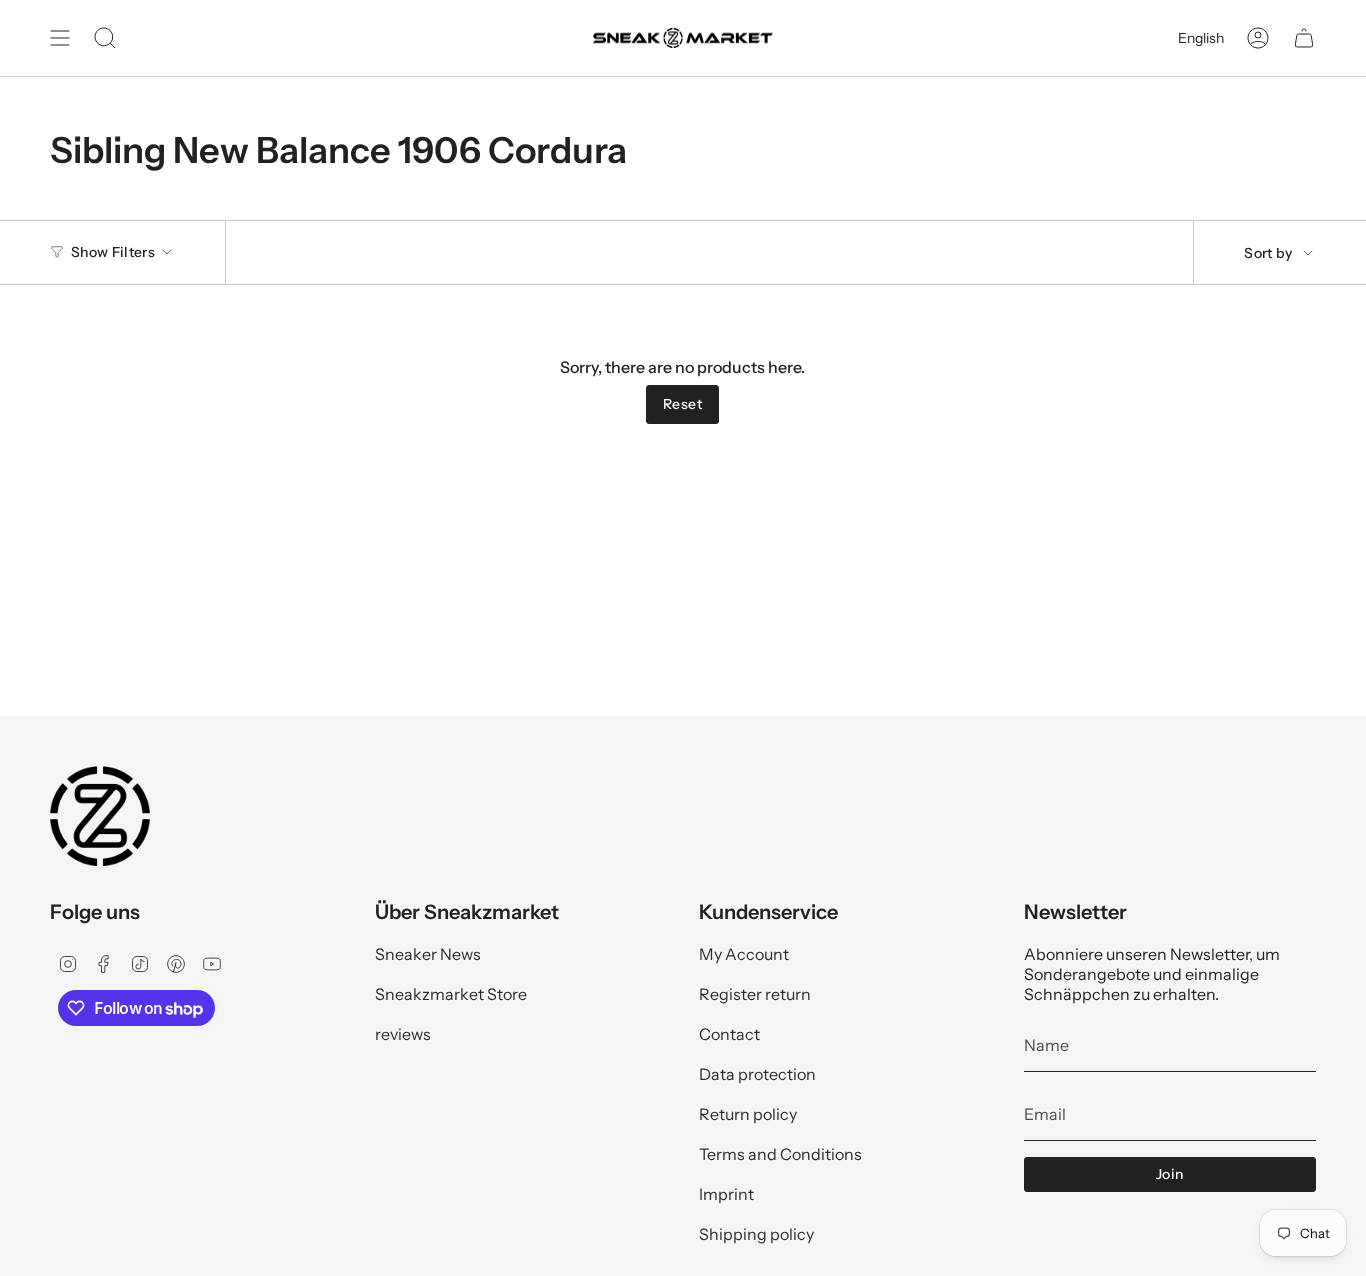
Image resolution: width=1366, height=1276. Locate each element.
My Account (744, 954)
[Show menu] (60, 38)
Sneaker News (428, 954)
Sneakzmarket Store (451, 994)
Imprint (726, 1194)
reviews (403, 1034)
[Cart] (1304, 38)
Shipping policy (756, 1234)
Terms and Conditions (780, 1154)
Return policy (748, 1114)
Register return (755, 994)
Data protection (757, 1074)
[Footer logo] (100, 816)
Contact (729, 1034)
